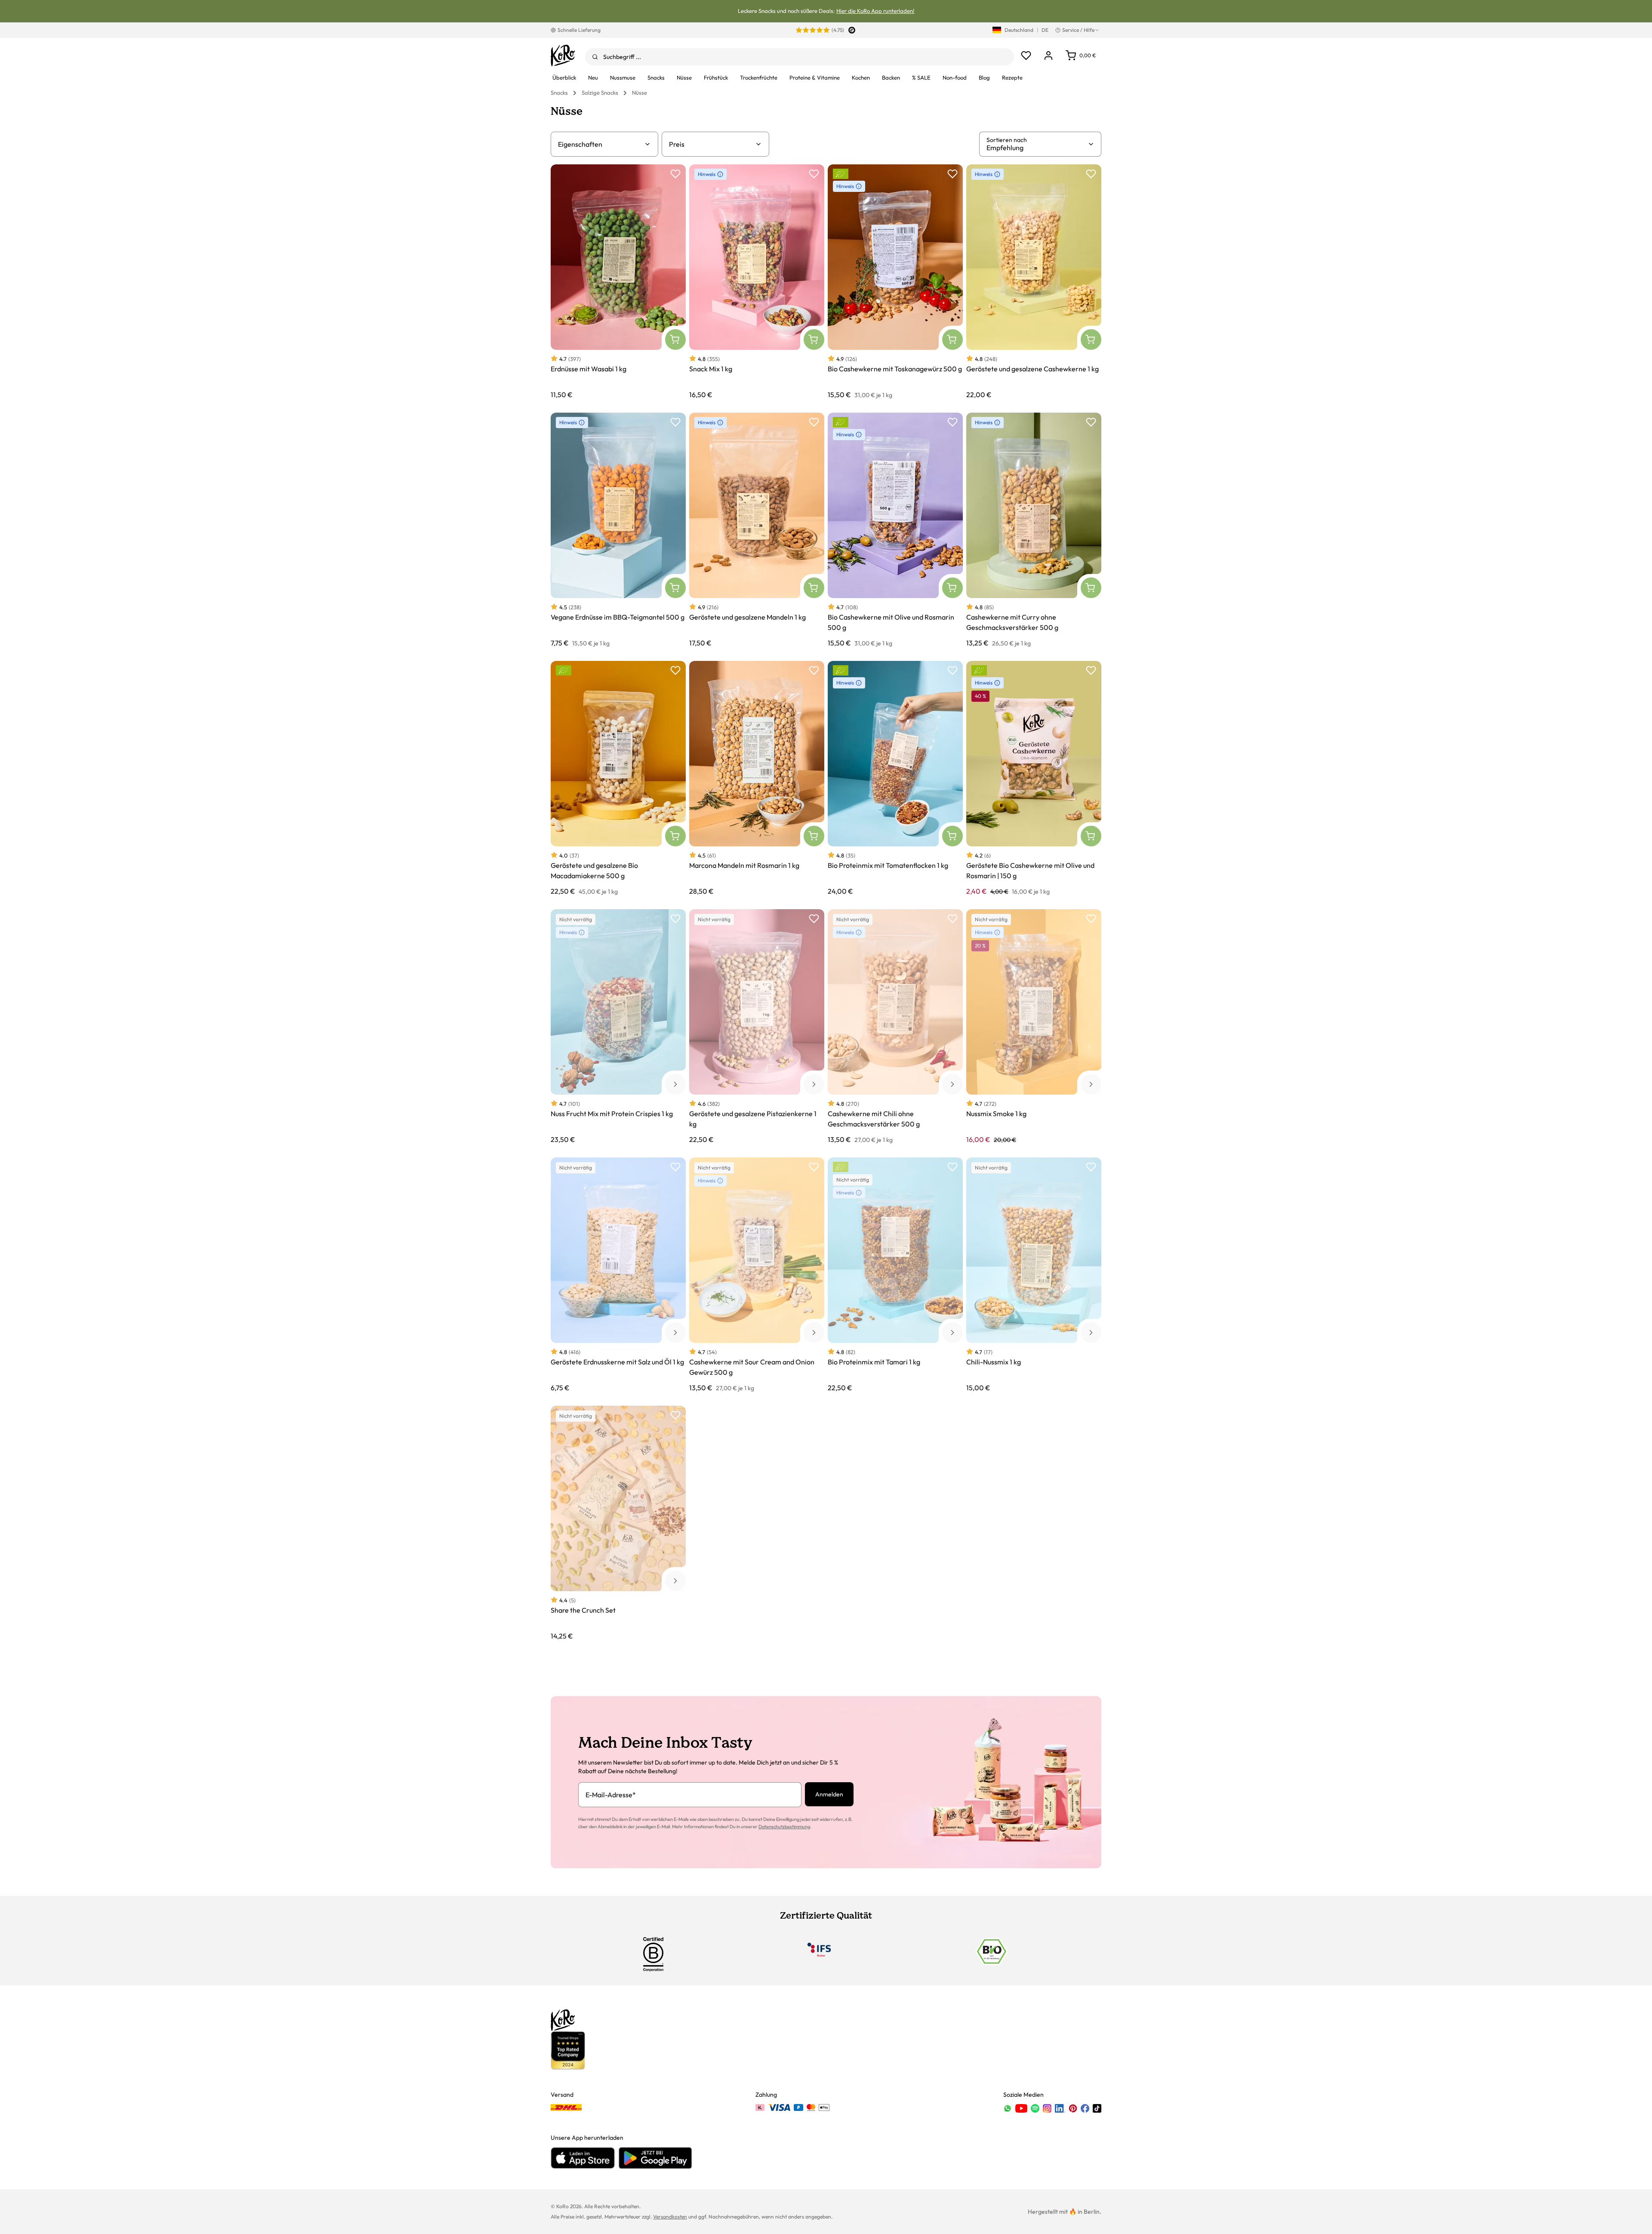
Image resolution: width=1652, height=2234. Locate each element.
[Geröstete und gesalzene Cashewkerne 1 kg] (1034, 282)
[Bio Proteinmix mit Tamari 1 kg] (895, 1275)
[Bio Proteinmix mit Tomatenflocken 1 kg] (895, 778)
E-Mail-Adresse (611, 1795)
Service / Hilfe (1078, 30)
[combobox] (800, 57)
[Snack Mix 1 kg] (757, 282)
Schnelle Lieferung (579, 30)
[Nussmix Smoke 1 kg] (1034, 1026)
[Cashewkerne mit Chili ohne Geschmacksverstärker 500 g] (895, 1026)
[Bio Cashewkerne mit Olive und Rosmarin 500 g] (895, 530)
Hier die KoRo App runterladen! (875, 11)
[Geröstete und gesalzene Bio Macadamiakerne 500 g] (618, 778)
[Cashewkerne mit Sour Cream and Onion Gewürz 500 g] (757, 1275)
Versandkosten (670, 2217)
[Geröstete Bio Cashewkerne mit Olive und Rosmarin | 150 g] (1034, 778)
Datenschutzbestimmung (784, 1827)
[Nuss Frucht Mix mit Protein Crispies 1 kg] (618, 1026)
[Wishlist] (1026, 56)
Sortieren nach (1007, 140)
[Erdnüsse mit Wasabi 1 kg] (618, 282)
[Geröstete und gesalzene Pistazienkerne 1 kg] (757, 1026)
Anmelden (829, 1794)
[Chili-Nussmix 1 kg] (1034, 1275)
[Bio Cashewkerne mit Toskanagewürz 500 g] (895, 282)
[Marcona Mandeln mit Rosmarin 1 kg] (757, 778)
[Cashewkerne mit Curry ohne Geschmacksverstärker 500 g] (1034, 530)
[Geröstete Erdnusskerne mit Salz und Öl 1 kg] (618, 1275)
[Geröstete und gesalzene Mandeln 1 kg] (757, 530)
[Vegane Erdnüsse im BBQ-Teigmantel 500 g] (618, 530)
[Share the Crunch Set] (618, 1523)
